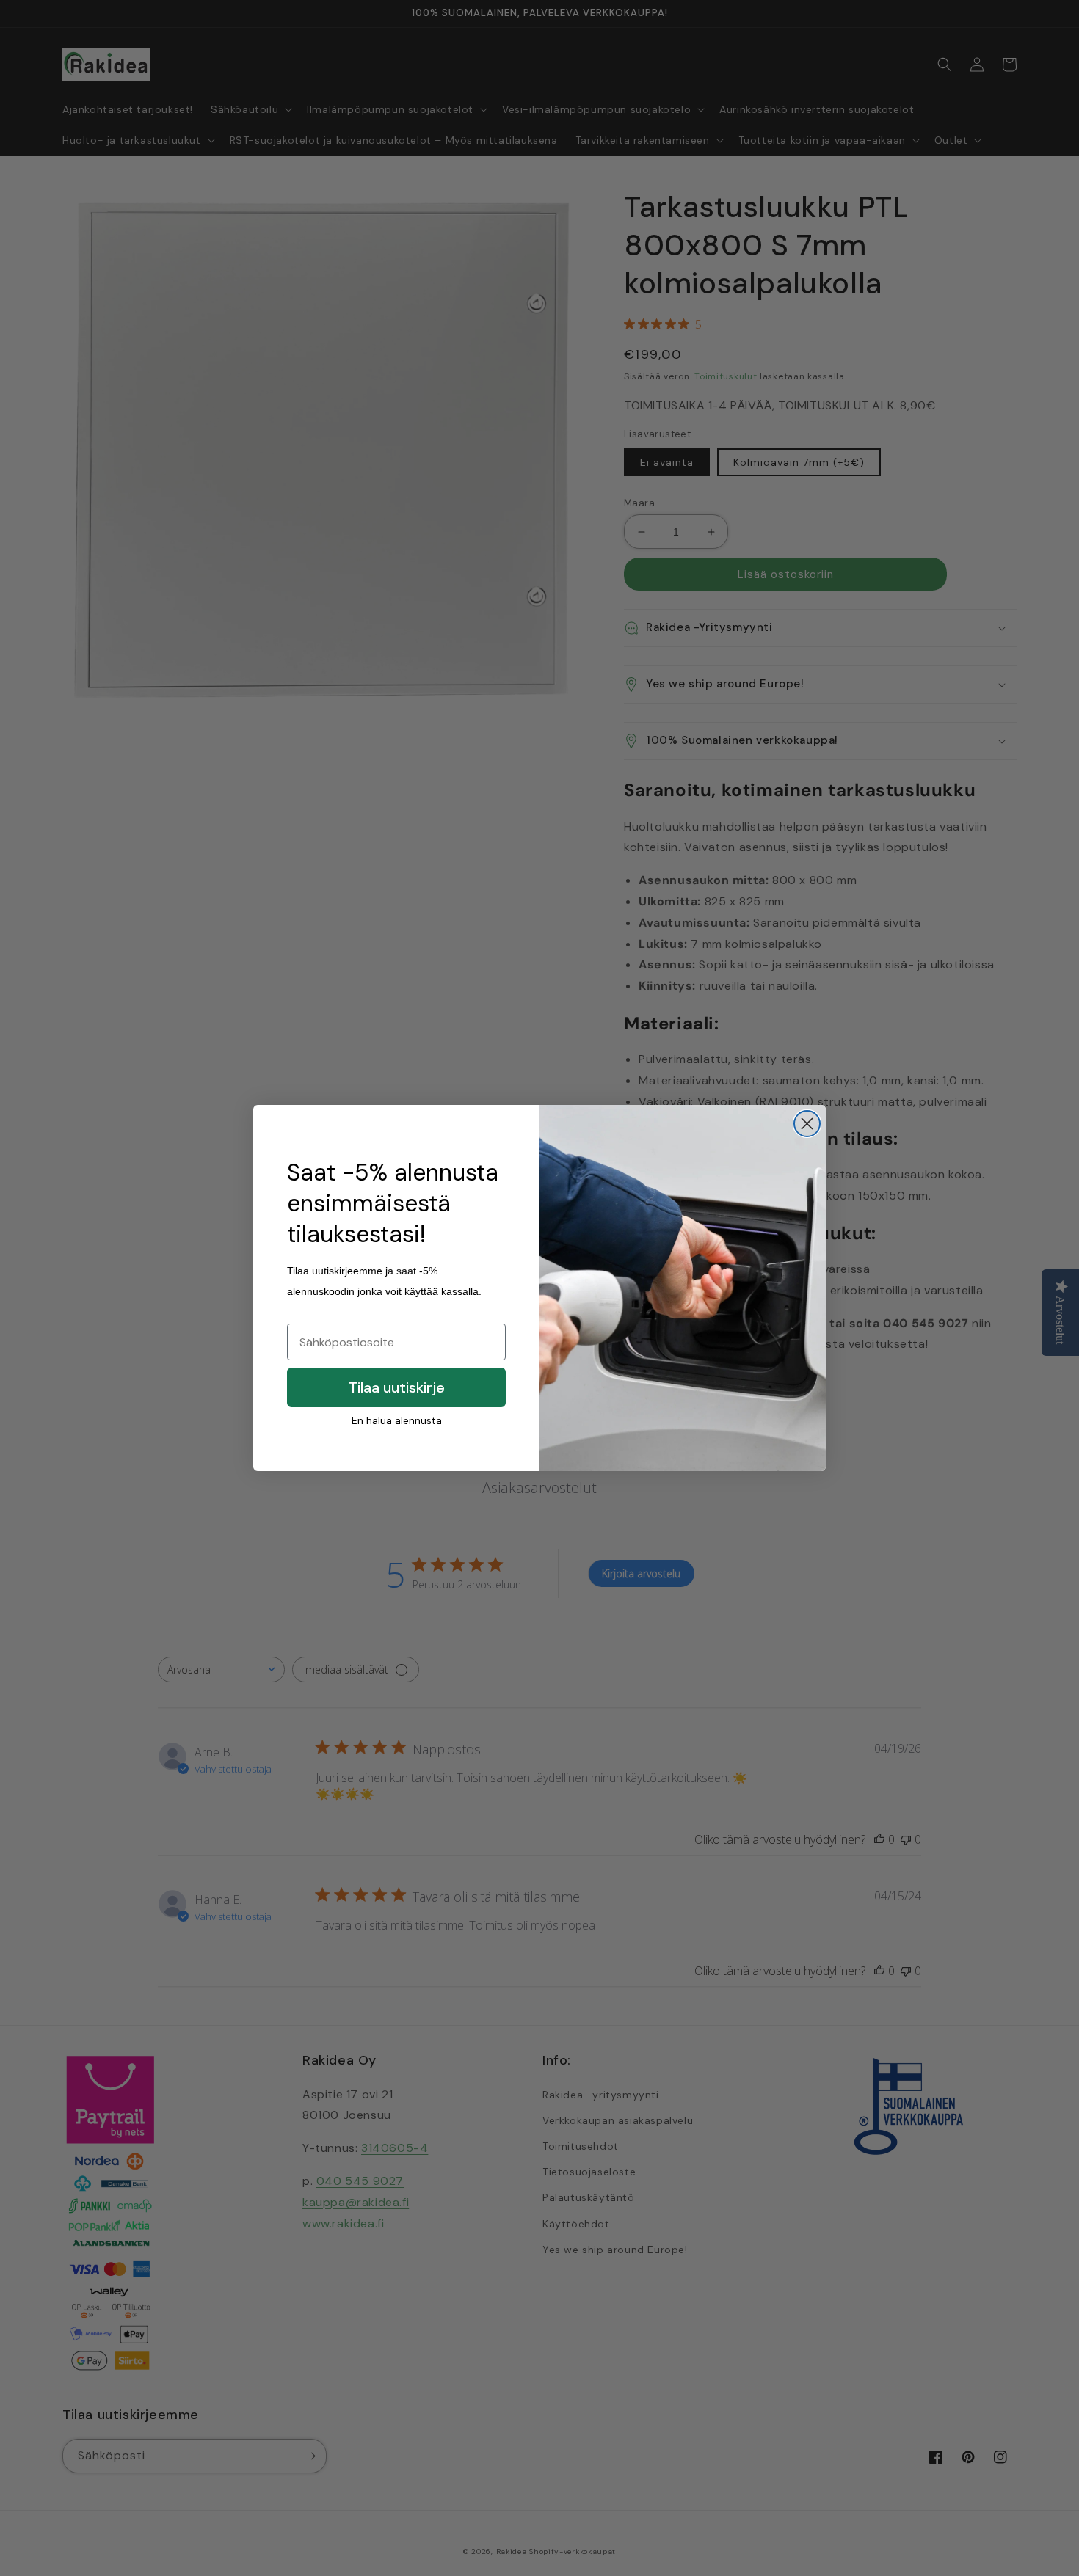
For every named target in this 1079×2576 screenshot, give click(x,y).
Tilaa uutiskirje (397, 1387)
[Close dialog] (807, 1124)
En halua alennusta (397, 1420)
